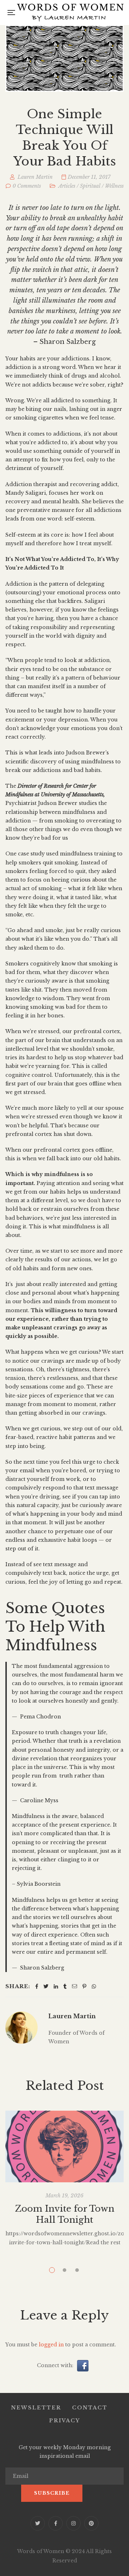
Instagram (73, 2523)
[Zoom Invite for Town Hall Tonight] (64, 2146)
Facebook (56, 2523)
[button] (83, 2365)
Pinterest (91, 2523)
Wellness (114, 186)
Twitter (38, 2523)
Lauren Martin (72, 2016)
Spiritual (90, 186)
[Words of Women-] (70, 13)
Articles (67, 186)
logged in (51, 2345)
